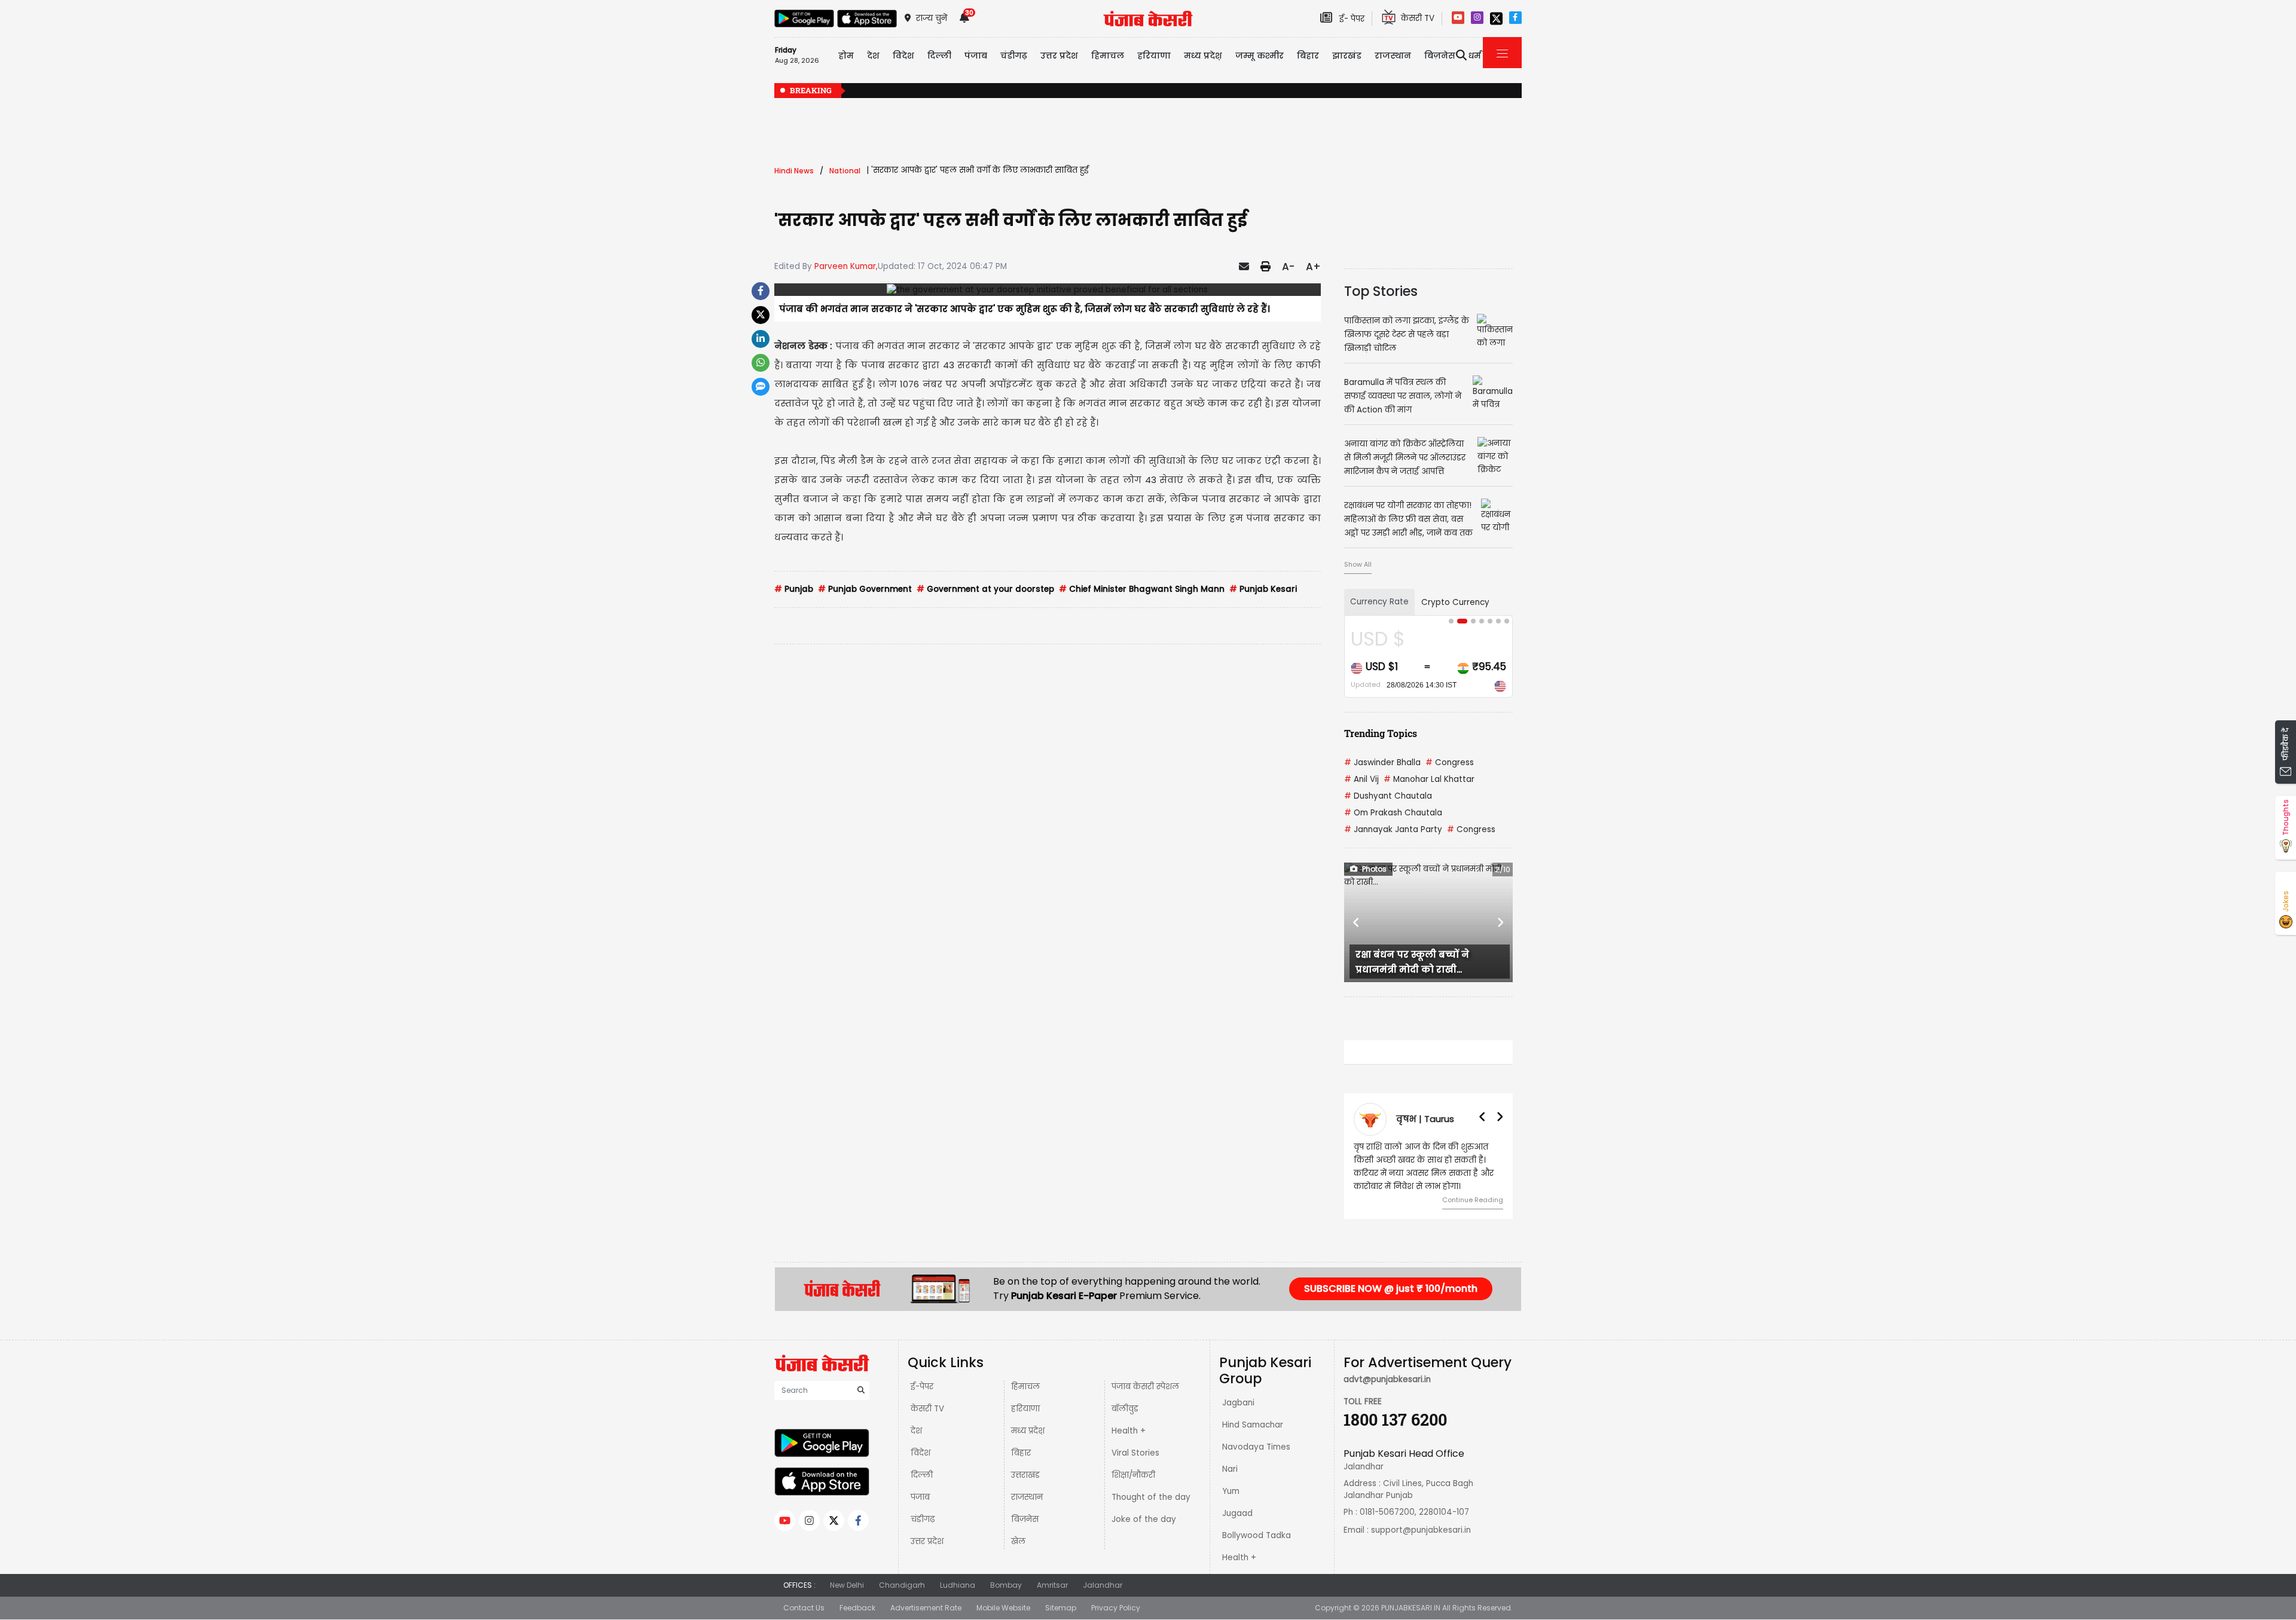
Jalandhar (1103, 1585)
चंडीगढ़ (923, 1519)
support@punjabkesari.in (1421, 1530)
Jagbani (1238, 1403)
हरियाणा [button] (1154, 56)
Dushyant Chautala (1388, 796)
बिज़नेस (1025, 1519)
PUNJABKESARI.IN (1411, 1608)
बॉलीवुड (1125, 1409)
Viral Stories (1135, 1453)
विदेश (920, 1453)
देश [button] (873, 56)
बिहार (1308, 56)
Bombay (1006, 1585)
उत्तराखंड (1025, 1475)
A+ (1313, 267)
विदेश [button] (903, 56)
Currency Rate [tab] (1379, 602)
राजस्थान (1027, 1497)
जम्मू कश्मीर (1260, 56)
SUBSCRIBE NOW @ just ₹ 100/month (1391, 1289)
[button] (1357, 922)
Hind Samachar (1253, 1425)
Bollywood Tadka (1257, 1535)
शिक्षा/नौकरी (1133, 1475)
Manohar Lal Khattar (1429, 779)
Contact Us (804, 1608)
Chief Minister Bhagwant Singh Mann (1142, 589)
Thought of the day (1151, 1497)
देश (916, 1431)
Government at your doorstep (985, 589)
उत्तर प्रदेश (1059, 56)
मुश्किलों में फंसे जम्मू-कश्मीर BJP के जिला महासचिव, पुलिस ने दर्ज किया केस (1500, 91)
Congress (1450, 762)
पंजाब (920, 1497)
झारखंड (1347, 56)
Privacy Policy (1116, 1608)
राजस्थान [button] (1393, 56)
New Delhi (847, 1585)
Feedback (857, 1608)
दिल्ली (939, 56)
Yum (1231, 1491)
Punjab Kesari (1263, 589)
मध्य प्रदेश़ (1203, 56)
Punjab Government (865, 589)
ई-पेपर (922, 1387)
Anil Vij (1361, 779)
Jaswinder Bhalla (1382, 762)
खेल (1018, 1541)
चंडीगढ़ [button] (1014, 56)
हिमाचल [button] (1108, 56)
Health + (1129, 1431)
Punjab (794, 589)
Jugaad (1237, 1513)
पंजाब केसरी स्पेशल (1145, 1387)
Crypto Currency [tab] (1455, 602)
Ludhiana (958, 1585)
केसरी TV (927, 1409)
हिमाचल (1025, 1387)
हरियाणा (1025, 1409)
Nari (1230, 1469)
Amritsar (1052, 1585)
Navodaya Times (1256, 1447)
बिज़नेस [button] (1440, 56)
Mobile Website (1003, 1608)
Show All (1358, 564)
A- (1288, 267)
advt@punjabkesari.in (1387, 1379)
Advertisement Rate (926, 1608)
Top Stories (1381, 291)
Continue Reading (1473, 1200)
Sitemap (1061, 1608)
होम (846, 56)
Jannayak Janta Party (1393, 829)
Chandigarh (902, 1585)
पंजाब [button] (976, 56)
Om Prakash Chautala (1393, 813)
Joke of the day (1144, 1519)
